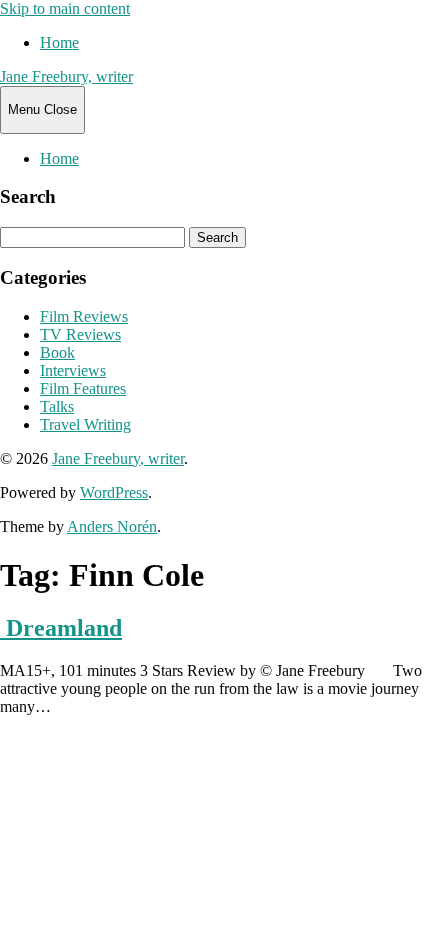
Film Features (83, 388)
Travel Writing (85, 424)
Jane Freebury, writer (66, 76)
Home (59, 42)
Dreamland (61, 628)
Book (57, 352)
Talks (57, 406)
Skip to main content (65, 8)
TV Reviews (80, 334)
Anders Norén (112, 526)
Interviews (73, 370)
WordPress (114, 492)
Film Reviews (84, 316)
